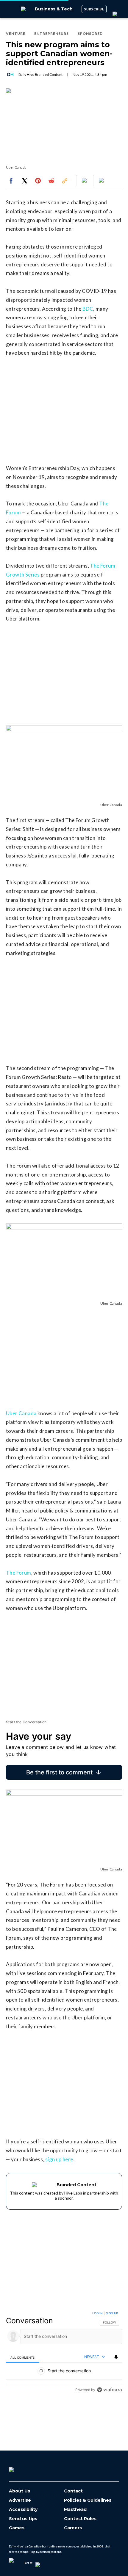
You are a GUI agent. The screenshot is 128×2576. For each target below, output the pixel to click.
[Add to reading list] (102, 181)
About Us (19, 2491)
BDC (88, 309)
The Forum (19, 1573)
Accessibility (23, 2510)
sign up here (59, 2159)
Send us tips (23, 2519)
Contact (73, 2491)
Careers (73, 2528)
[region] (64, 2353)
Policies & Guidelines (88, 2500)
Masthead (75, 2510)
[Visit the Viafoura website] (109, 2390)
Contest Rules (80, 2519)
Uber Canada (21, 1413)
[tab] (23, 2357)
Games (17, 2528)
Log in (97, 2313)
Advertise (20, 2500)
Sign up (112, 2313)
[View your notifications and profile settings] (116, 2357)
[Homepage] (21, 2467)
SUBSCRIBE (94, 9)
